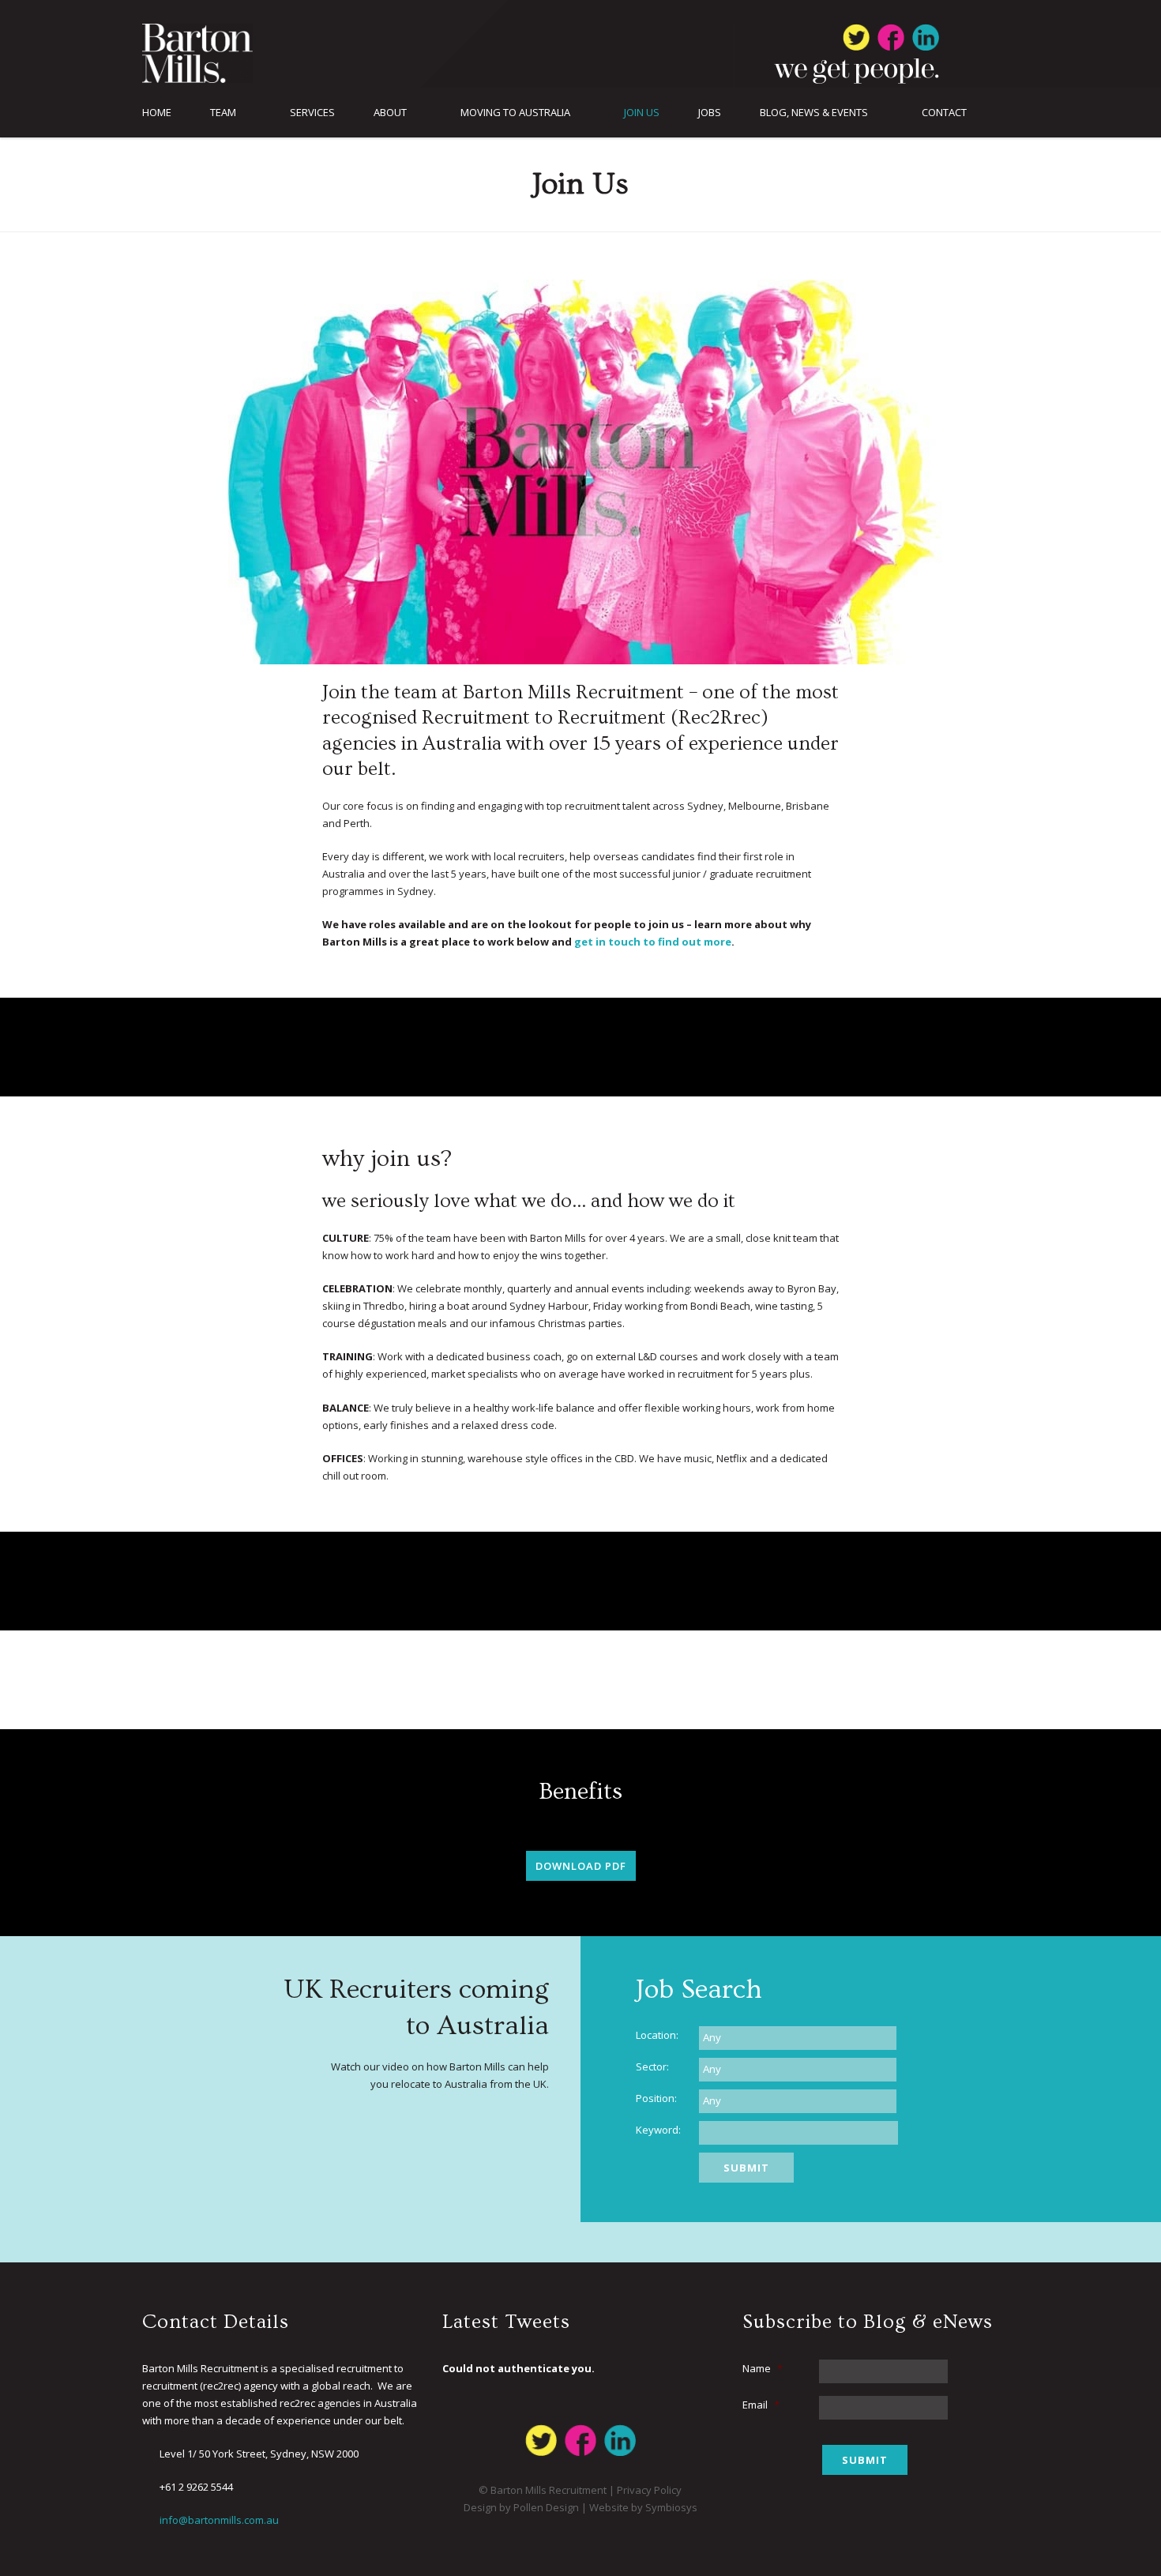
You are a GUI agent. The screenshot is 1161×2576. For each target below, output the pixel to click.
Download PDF (581, 1866)
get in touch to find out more (653, 942)
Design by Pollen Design (521, 2507)
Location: (657, 2035)
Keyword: (658, 2130)
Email (761, 2405)
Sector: (652, 2066)
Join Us (642, 113)
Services (312, 113)
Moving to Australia (515, 113)
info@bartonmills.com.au (219, 2520)
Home (157, 113)
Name (763, 2368)
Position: (656, 2098)
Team (223, 113)
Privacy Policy (649, 2490)
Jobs (710, 113)
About (390, 113)
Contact (944, 113)
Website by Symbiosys (643, 2507)
